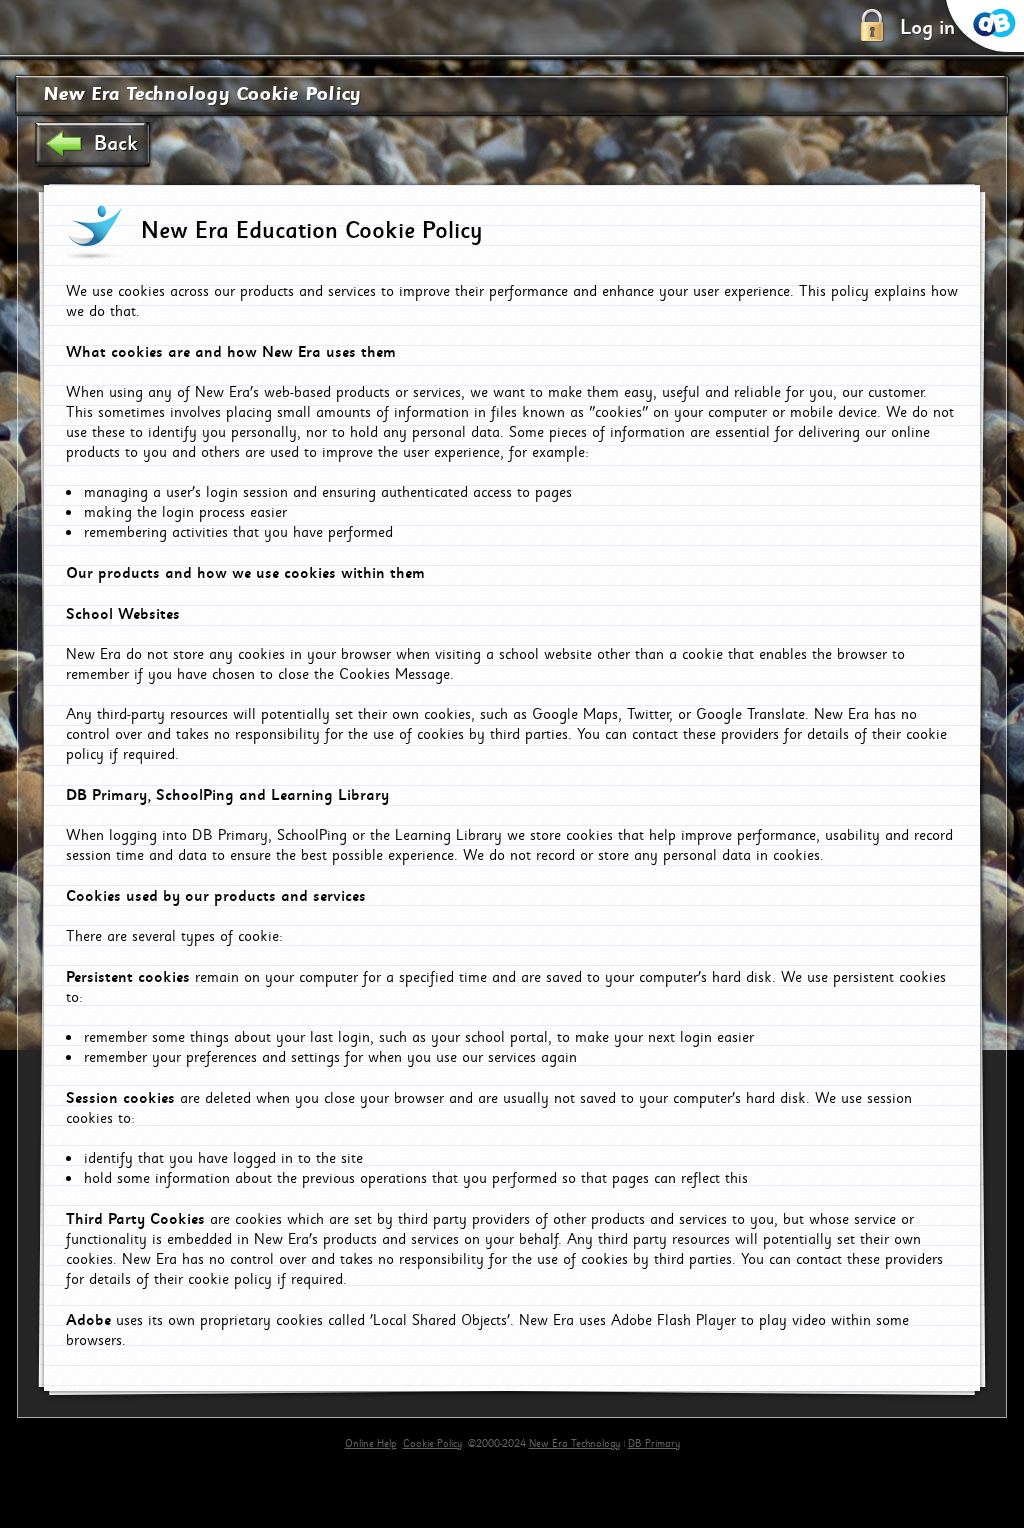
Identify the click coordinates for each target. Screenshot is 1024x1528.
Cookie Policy (432, 1444)
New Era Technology (574, 1444)
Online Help (371, 1444)
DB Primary (654, 1444)
